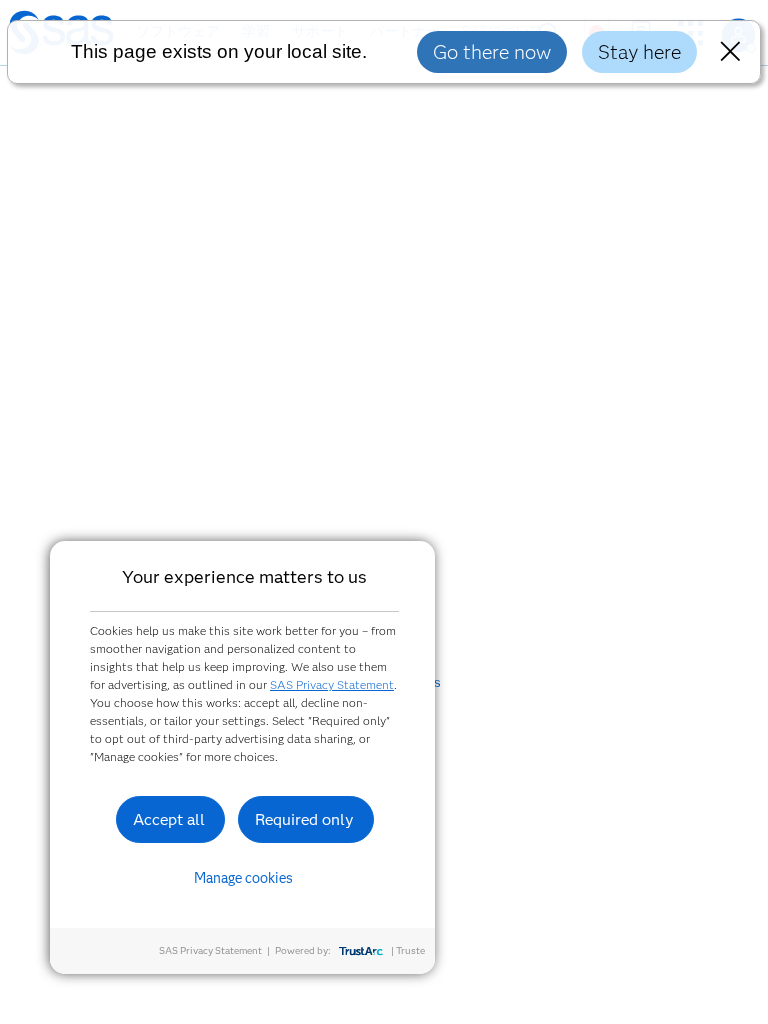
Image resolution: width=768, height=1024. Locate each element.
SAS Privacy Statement (332, 684)
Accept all (169, 819)
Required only (304, 819)
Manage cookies (243, 878)
